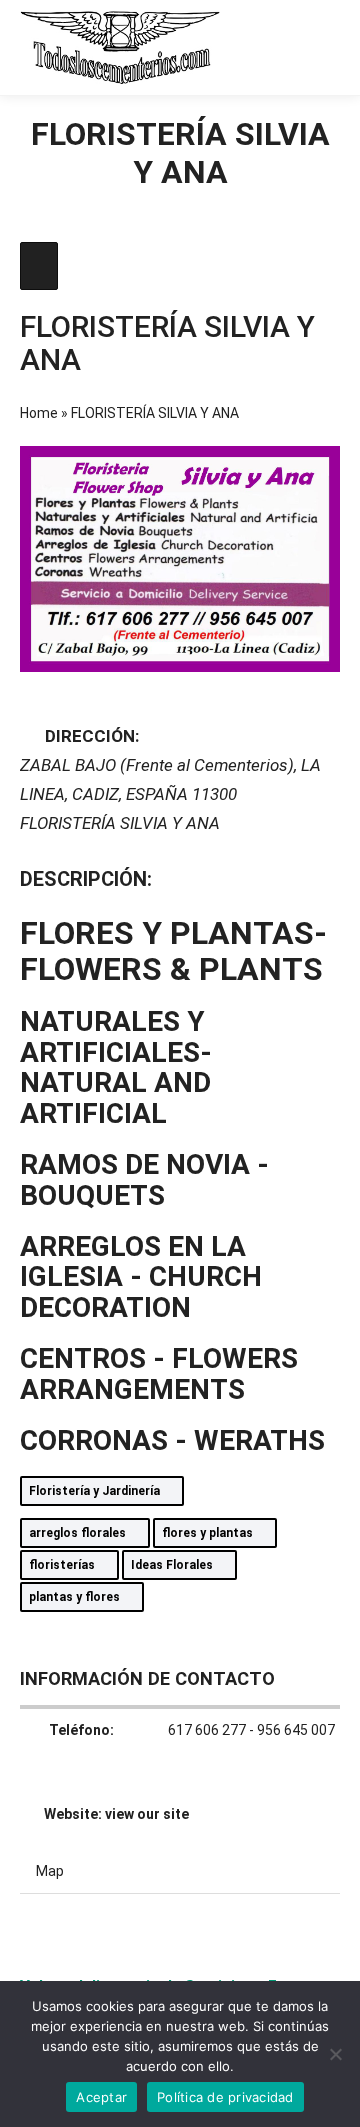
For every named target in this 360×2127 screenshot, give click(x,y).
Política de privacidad (225, 2097)
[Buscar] (250, 47)
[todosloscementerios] (120, 47)
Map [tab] (50, 1871)
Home (39, 413)
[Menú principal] (322, 47)
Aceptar (101, 2097)
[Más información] (286, 47)
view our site (147, 1814)
